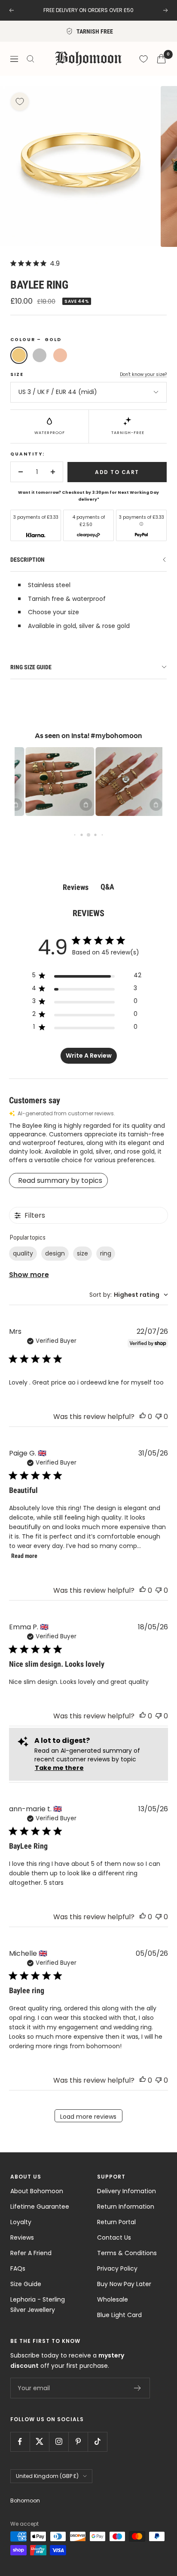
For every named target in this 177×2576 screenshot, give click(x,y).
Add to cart (117, 472)
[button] (52, 782)
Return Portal (116, 2222)
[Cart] (161, 59)
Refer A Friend (31, 2253)
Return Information (126, 2207)
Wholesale (113, 2299)
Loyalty (21, 2222)
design (55, 1253)
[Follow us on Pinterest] (78, 2442)
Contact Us (114, 2237)
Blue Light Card (119, 2315)
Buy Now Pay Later (124, 2284)
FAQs (18, 2268)
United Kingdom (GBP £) (47, 2476)
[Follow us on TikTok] (97, 2442)
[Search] (31, 59)
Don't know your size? (143, 374)
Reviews (22, 2237)
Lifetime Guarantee (40, 2207)
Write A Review (89, 1056)
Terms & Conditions (127, 2253)
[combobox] (129, 1295)
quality (23, 1253)
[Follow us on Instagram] (59, 2442)
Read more (24, 1556)
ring (106, 1253)
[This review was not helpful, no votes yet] (159, 1417)
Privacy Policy (117, 2268)
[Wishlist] (143, 59)
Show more (29, 1275)
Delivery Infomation (127, 2191)
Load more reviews (88, 2117)
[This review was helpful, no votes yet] (143, 1417)
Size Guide (26, 2284)
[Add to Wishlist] (20, 102)
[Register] (138, 2388)
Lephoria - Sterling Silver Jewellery (38, 2305)
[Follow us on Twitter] (39, 2442)
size (82, 1253)
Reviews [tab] (76, 887)
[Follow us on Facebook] (20, 2442)
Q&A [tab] (107, 887)
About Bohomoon (37, 2191)
